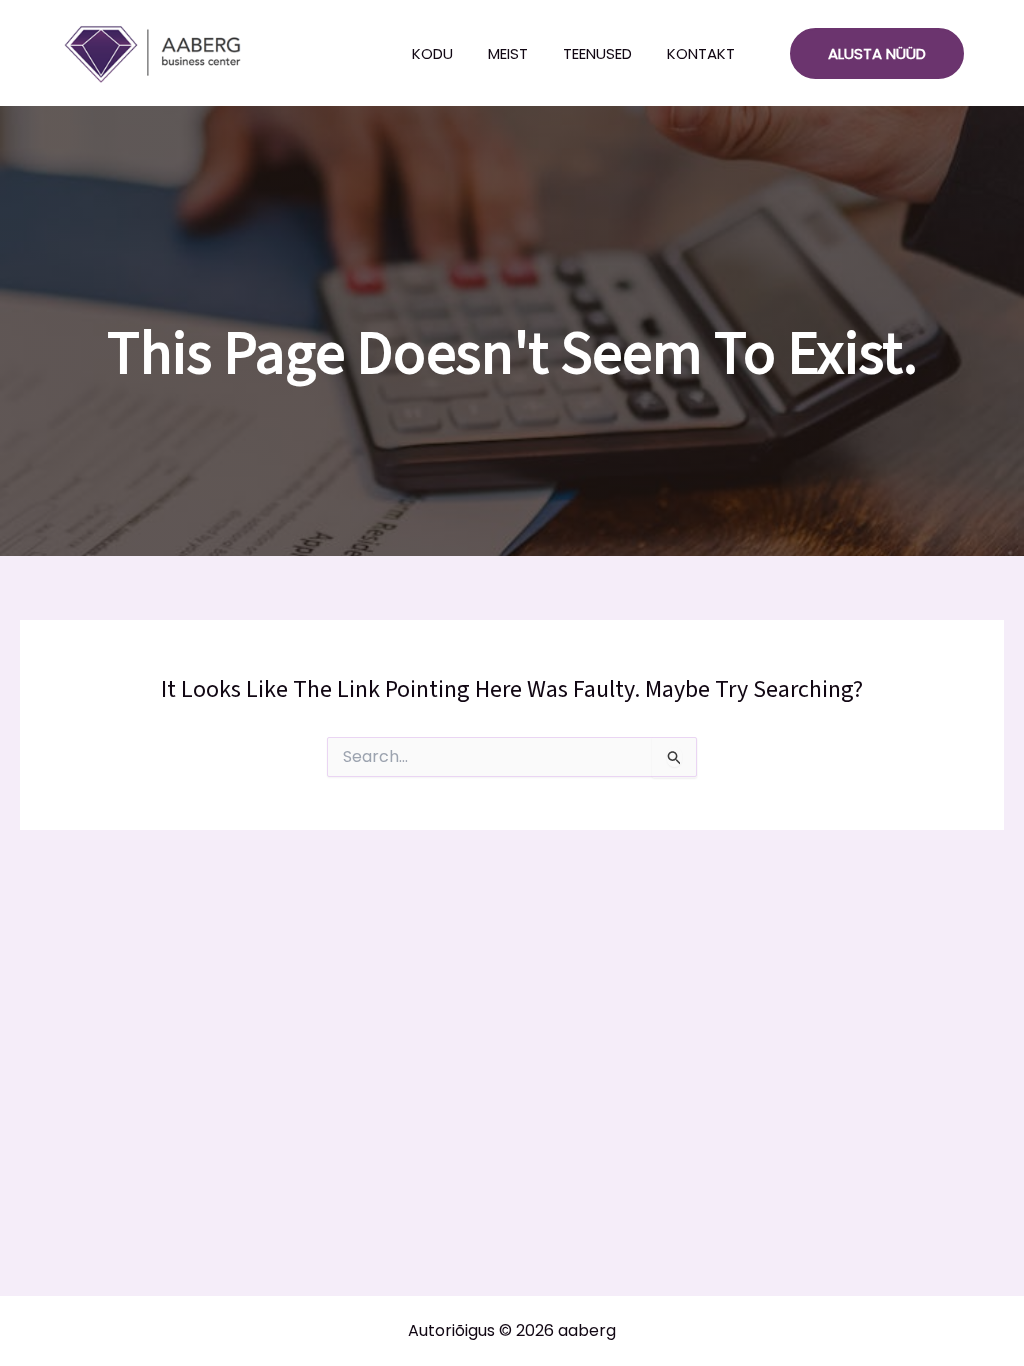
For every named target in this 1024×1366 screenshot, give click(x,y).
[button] (877, 53)
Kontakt (701, 53)
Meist (508, 53)
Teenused (597, 53)
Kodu (432, 53)
